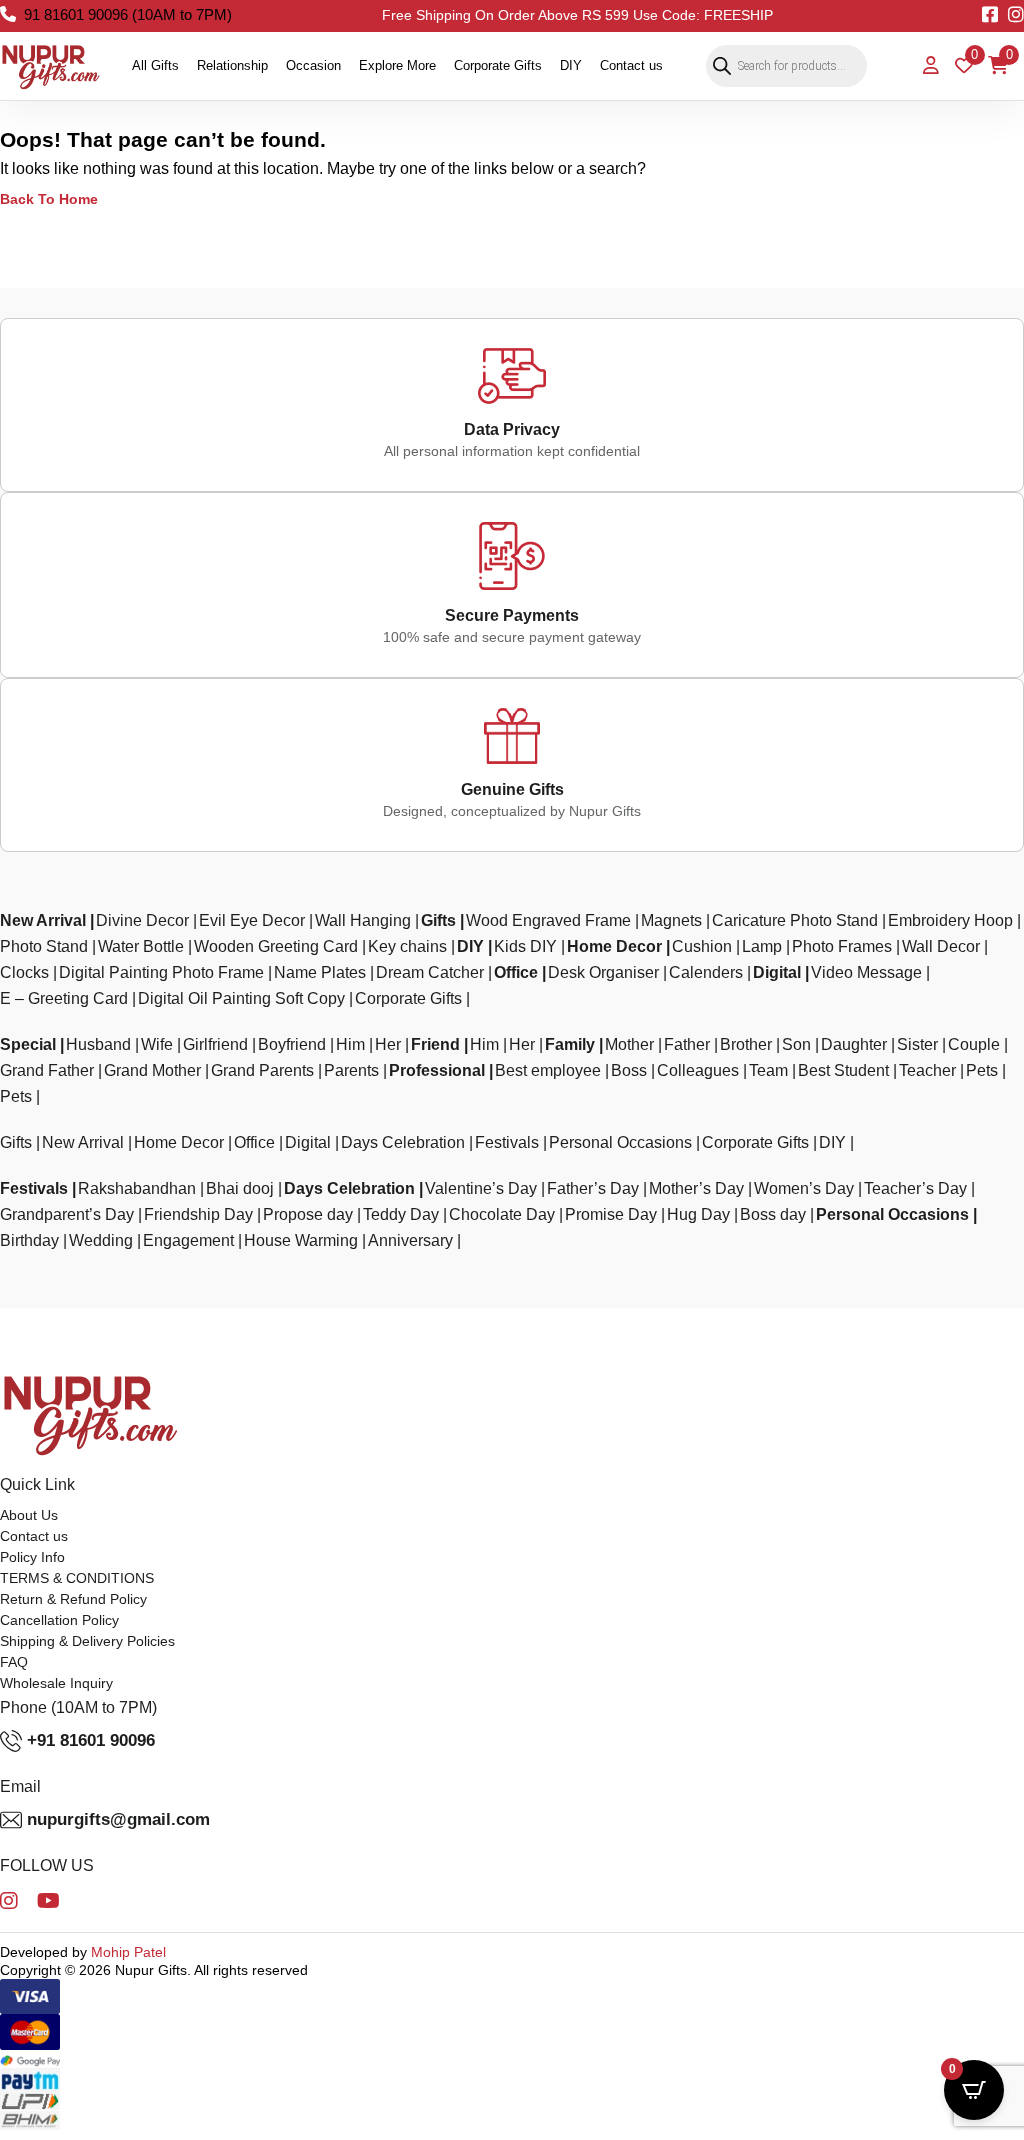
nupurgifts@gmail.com (118, 1819)
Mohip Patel (128, 1952)
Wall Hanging (363, 920)
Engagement (188, 1240)
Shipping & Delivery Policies (87, 1641)
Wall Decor (941, 946)
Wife (157, 1044)
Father (687, 1044)
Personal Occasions (620, 1142)
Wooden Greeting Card (276, 946)
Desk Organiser (603, 972)
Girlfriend (215, 1044)
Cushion (702, 946)
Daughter (854, 1044)
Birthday (29, 1240)
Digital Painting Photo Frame (161, 972)
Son (796, 1044)
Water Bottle (141, 946)
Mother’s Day (696, 1188)
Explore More (397, 65)
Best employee (548, 1070)
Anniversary (410, 1240)
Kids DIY (525, 946)
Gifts (438, 920)
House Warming (301, 1240)
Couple (974, 1044)
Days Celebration (403, 1142)
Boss (629, 1070)
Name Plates (320, 972)
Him (350, 1044)
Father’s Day (593, 1188)
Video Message (866, 972)
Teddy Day (401, 1214)
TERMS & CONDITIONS (77, 1578)
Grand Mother (152, 1070)
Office (516, 972)
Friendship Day (198, 1214)
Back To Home (49, 199)
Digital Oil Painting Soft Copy (241, 998)
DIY (571, 65)
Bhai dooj (240, 1188)
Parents (351, 1070)
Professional (437, 1070)
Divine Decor (142, 920)
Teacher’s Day (915, 1188)
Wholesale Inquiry (56, 1683)
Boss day (773, 1214)
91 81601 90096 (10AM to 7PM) (128, 14)
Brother (746, 1044)
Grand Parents (262, 1070)
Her (388, 1044)
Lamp (762, 946)
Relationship (232, 65)
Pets (982, 1070)
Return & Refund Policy (73, 1599)
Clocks (24, 972)
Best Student (843, 1070)
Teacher (927, 1070)
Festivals (507, 1142)
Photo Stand (44, 946)
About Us (29, 1515)
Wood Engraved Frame (548, 920)
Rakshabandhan (137, 1188)
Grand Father (47, 1070)
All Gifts (155, 65)
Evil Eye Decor (252, 920)
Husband (98, 1044)
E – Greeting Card (64, 998)
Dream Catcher (430, 972)
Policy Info (32, 1557)
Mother (629, 1044)
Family (570, 1044)
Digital (777, 972)
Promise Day (611, 1214)
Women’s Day (804, 1188)
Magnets (671, 920)
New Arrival (43, 920)
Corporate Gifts (498, 65)
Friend (435, 1044)
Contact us (631, 65)
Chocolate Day (502, 1214)
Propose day (308, 1214)
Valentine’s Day (481, 1188)
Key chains (407, 946)
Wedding (101, 1240)
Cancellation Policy (59, 1620)
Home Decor (614, 946)
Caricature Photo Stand (795, 920)
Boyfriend (292, 1044)
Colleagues (698, 1070)
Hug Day (698, 1214)
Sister (917, 1044)
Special (28, 1044)
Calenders (706, 972)
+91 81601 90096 (91, 1740)
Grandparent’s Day (67, 1214)
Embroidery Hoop (950, 920)
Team (768, 1070)
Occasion (313, 65)
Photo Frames (842, 946)
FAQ (14, 1662)
